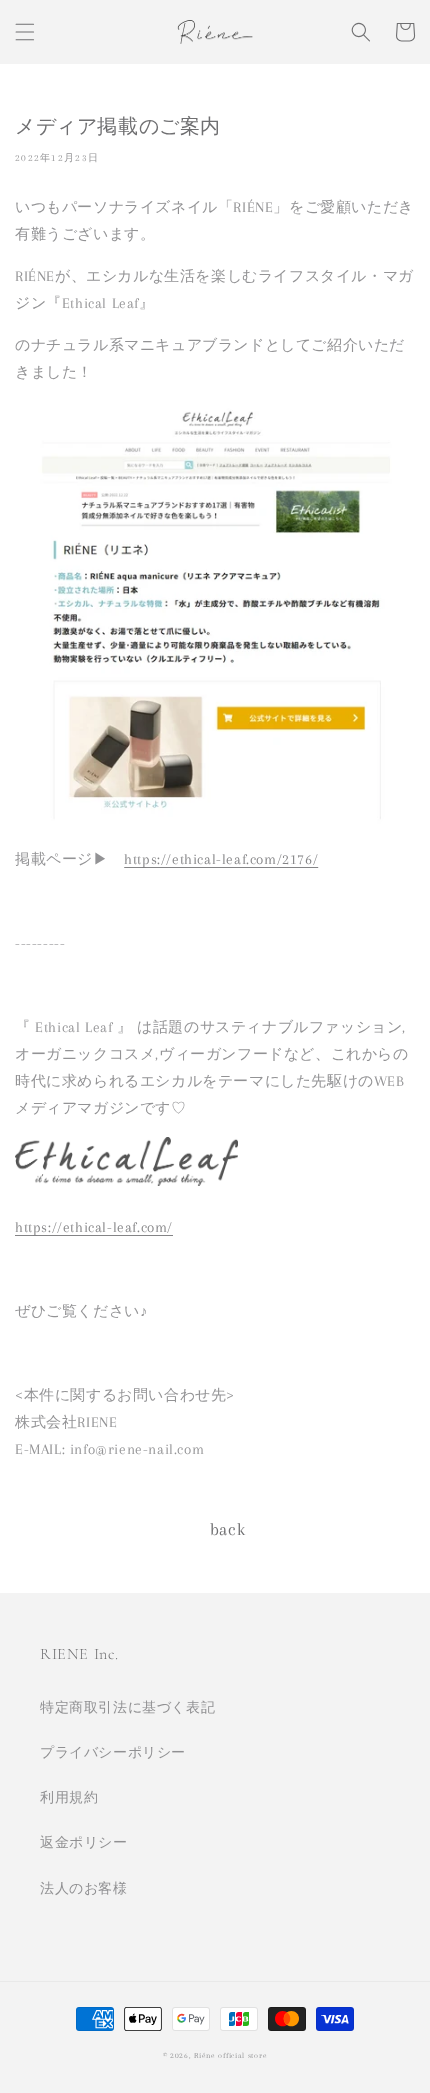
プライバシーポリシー (113, 1752)
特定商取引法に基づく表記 (127, 1707)
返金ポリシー (84, 1842)
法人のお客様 (84, 1888)
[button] (25, 32)
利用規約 (69, 1797)
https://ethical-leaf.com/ (94, 1227)
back (227, 1529)
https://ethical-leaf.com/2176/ (221, 859)
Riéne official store (230, 2055)
